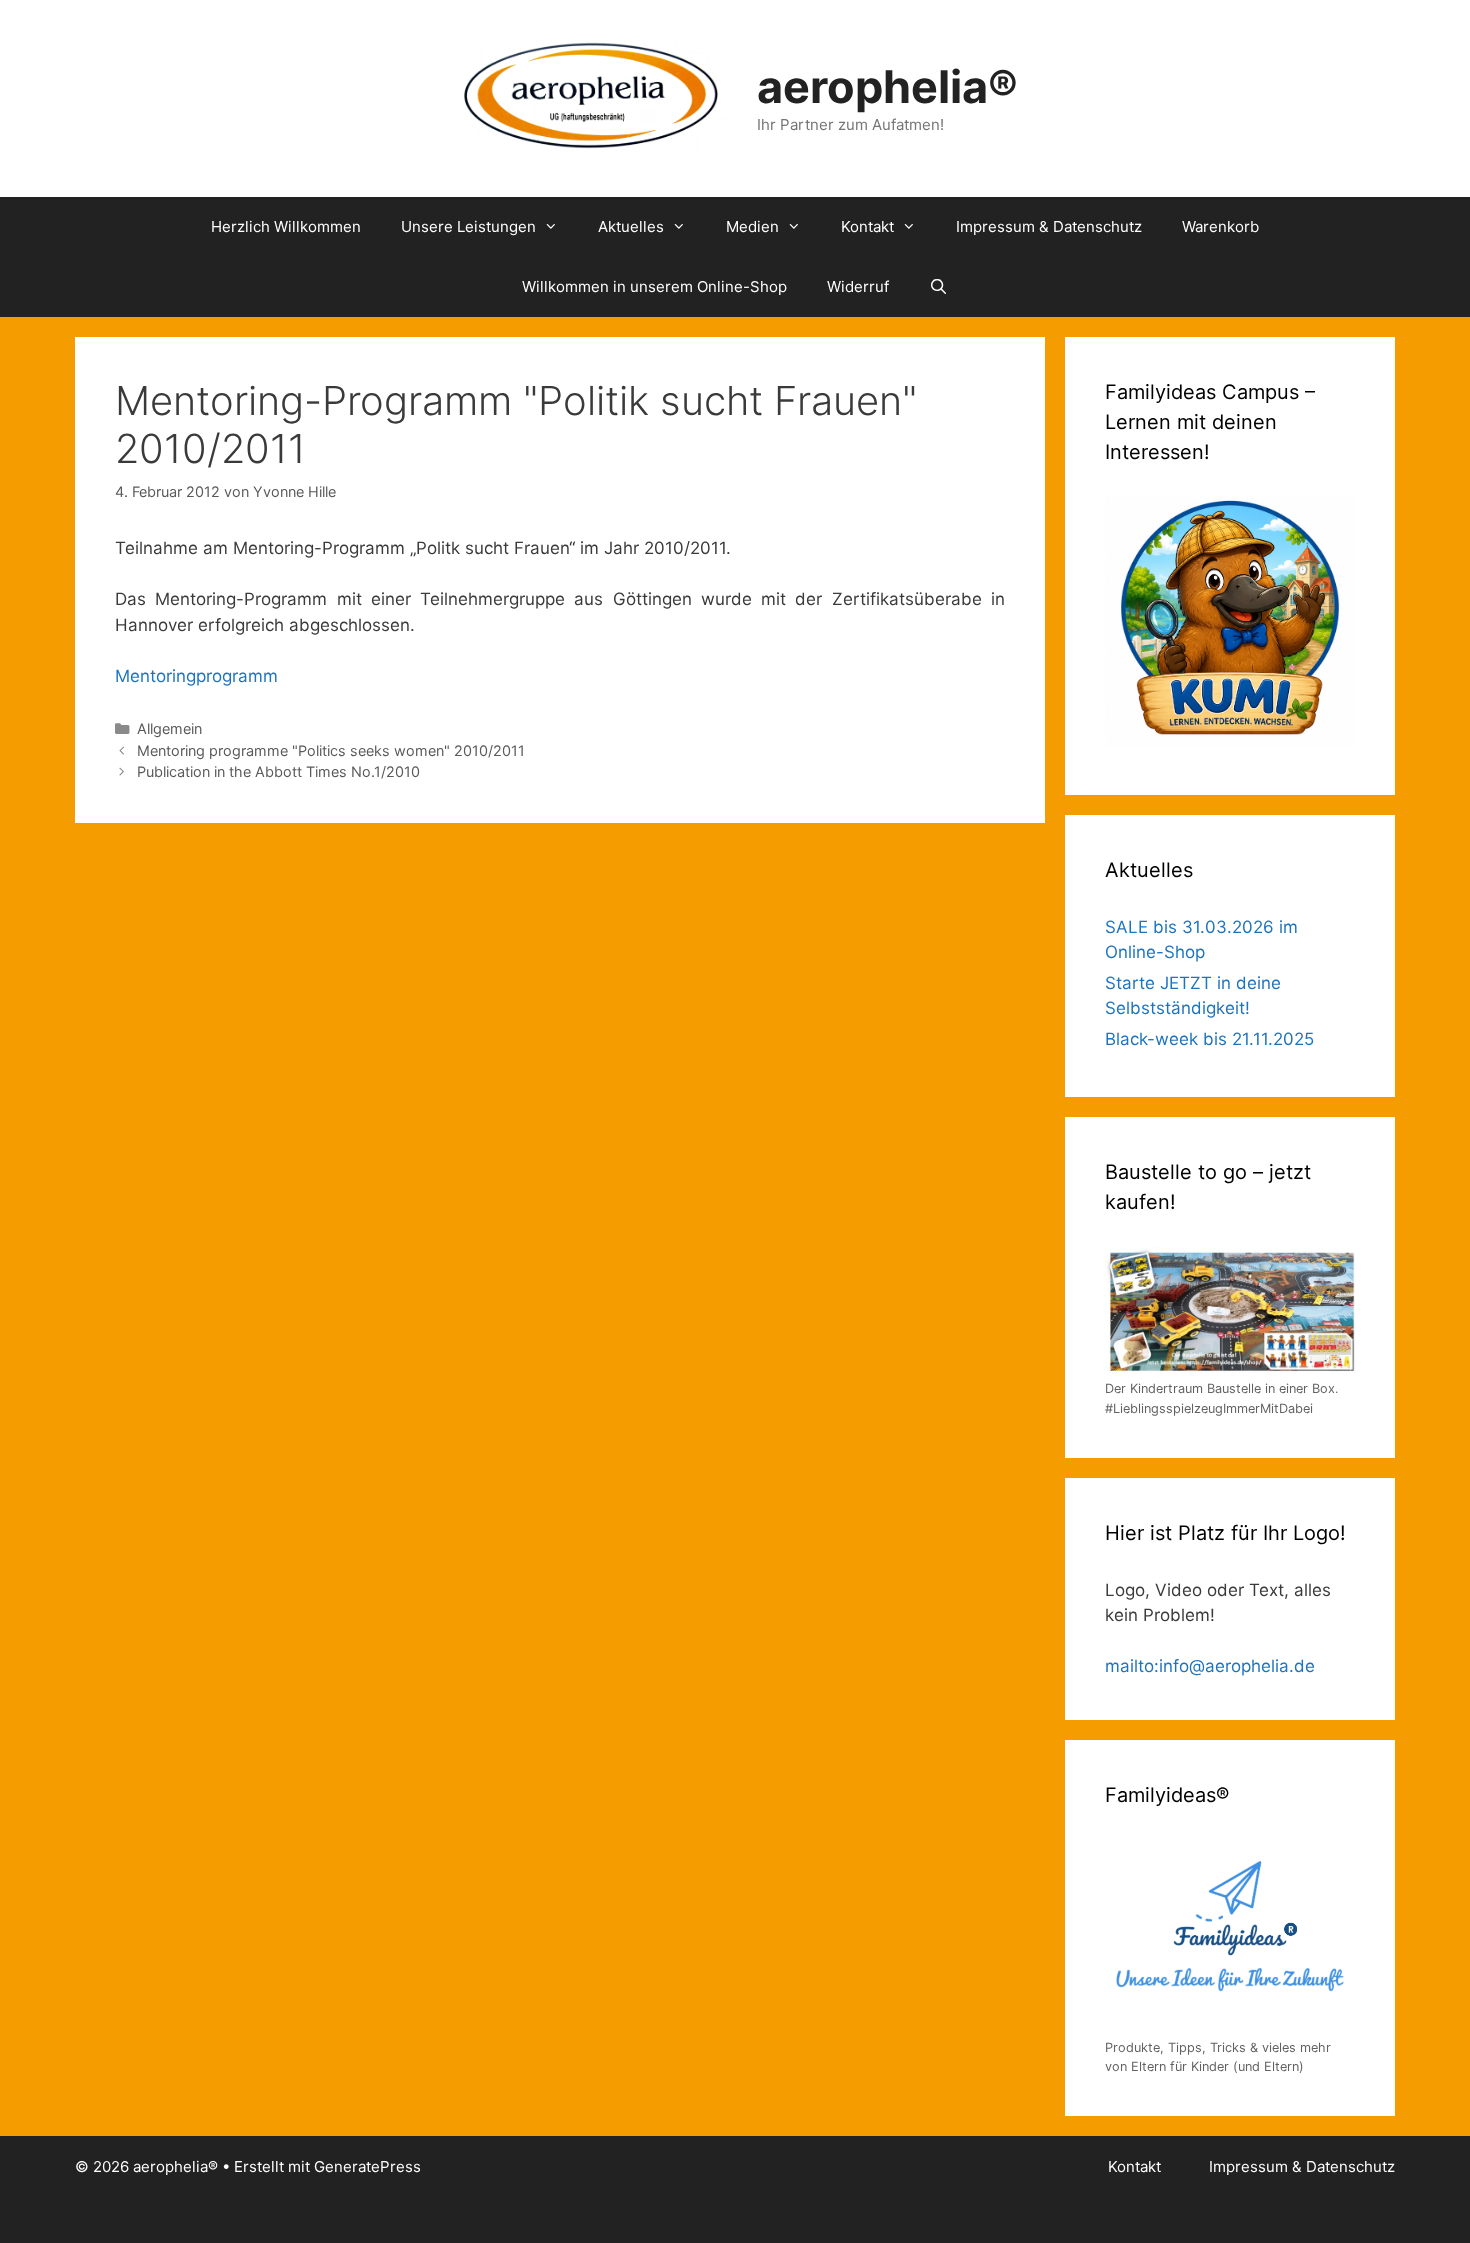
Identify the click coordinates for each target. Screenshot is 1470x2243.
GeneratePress (367, 2166)
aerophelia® (887, 86)
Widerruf (858, 286)
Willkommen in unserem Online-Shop (654, 286)
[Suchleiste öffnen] (938, 287)
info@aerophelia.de (1237, 1666)
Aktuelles (631, 226)
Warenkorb (1220, 226)
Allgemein (169, 728)
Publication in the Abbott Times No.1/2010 (278, 771)
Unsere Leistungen (468, 226)
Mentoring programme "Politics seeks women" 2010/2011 (331, 750)
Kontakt (867, 226)
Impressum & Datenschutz (1049, 226)
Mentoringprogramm (196, 676)
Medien (752, 226)
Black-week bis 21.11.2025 (1209, 1039)
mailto (1129, 1666)
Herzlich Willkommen (286, 226)
